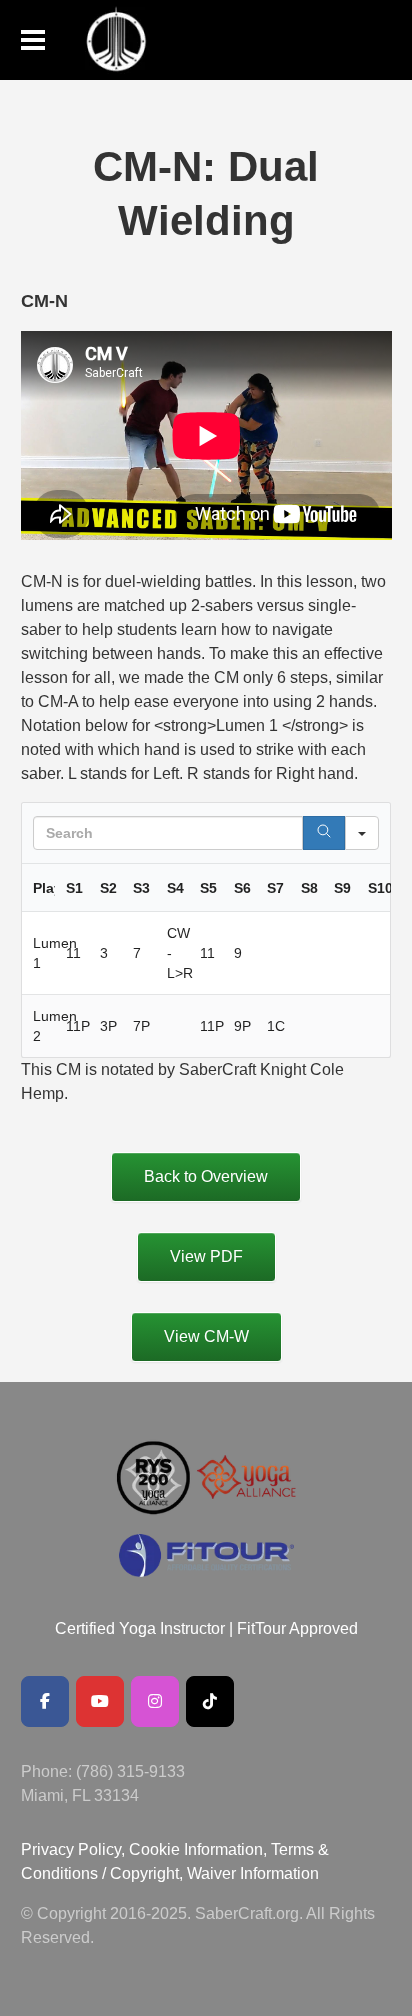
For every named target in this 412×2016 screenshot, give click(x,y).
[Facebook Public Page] (45, 1701)
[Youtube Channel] (100, 1701)
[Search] (324, 833)
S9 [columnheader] (342, 888)
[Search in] (362, 833)
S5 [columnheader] (208, 888)
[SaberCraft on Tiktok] (210, 1701)
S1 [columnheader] (74, 888)
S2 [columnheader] (108, 888)
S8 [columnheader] (309, 888)
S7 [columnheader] (275, 888)
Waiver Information (253, 1873)
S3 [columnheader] (141, 888)
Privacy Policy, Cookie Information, (146, 1849)
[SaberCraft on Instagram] (155, 1701)
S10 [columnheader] (379, 888)
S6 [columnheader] (242, 888)
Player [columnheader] (44, 888)
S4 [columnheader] (175, 888)
